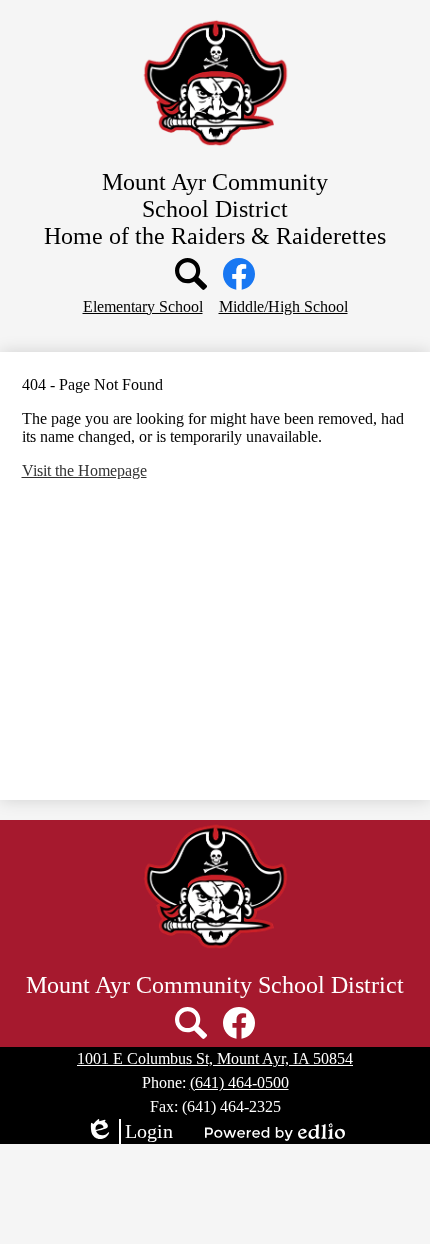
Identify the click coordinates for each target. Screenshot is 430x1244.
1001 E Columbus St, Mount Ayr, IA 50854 (215, 1058)
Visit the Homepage (84, 470)
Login (129, 1132)
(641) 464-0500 (239, 1082)
